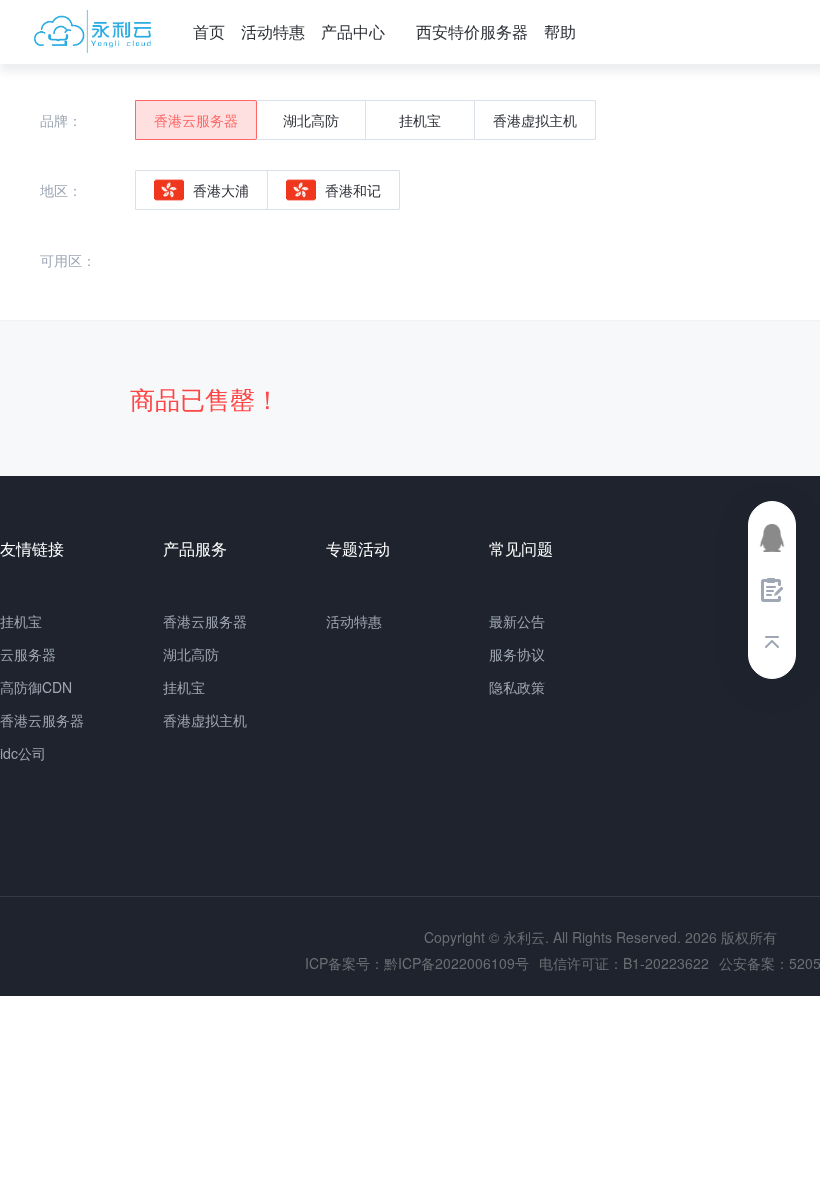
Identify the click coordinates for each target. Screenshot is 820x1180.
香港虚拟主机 (205, 720)
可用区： (68, 260)
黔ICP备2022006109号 (456, 963)
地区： (61, 190)
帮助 (560, 31)
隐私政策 (517, 687)
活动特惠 (273, 31)
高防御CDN (36, 687)
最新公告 (517, 621)
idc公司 (23, 753)
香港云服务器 (42, 720)
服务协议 (517, 654)
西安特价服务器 (472, 31)
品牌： (61, 120)
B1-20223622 (666, 963)
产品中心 (353, 31)
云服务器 (28, 654)
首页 (209, 31)
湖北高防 (191, 654)
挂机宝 (21, 621)
